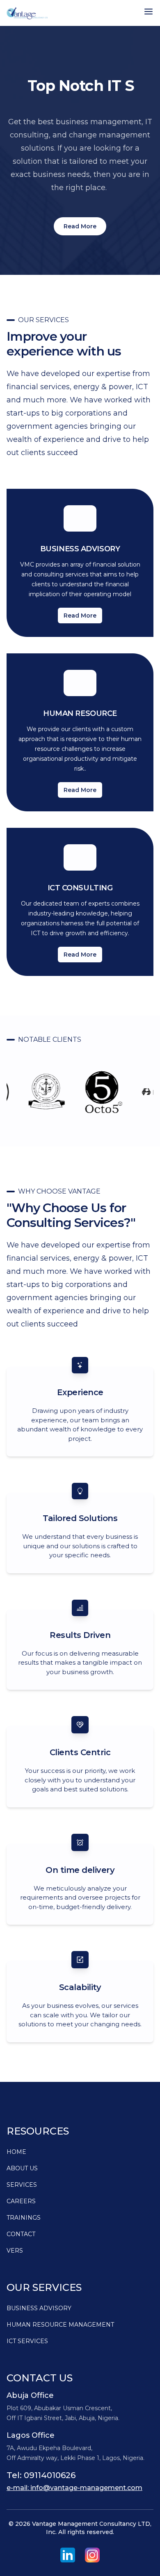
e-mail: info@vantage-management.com (74, 2488)
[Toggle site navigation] (149, 12)
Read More (80, 226)
